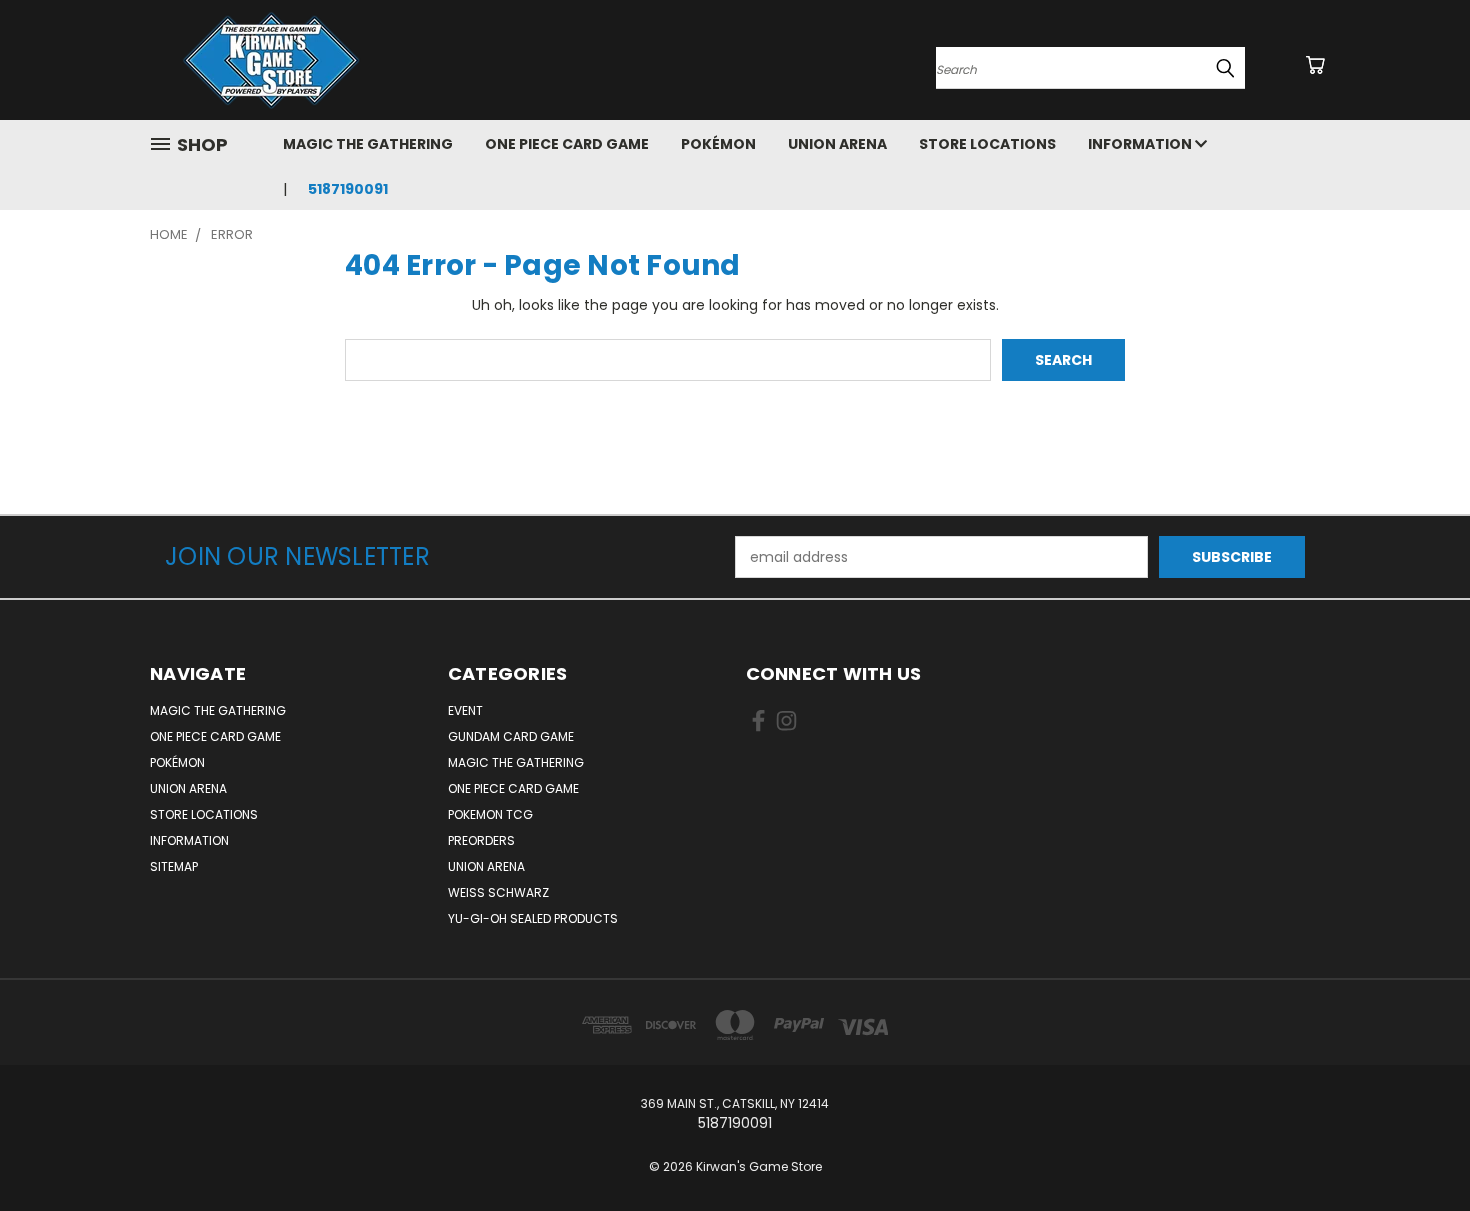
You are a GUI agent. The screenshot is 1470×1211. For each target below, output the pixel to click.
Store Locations (987, 144)
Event (465, 710)
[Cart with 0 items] (1315, 65)
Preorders (481, 840)
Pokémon (718, 144)
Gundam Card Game (511, 736)
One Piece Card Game (567, 144)
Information (1141, 144)
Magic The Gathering (368, 144)
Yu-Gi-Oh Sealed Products (533, 918)
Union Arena (837, 144)
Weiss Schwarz (498, 892)
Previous (1417, 1148)
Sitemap (174, 866)
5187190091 (348, 189)
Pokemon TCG (490, 814)
